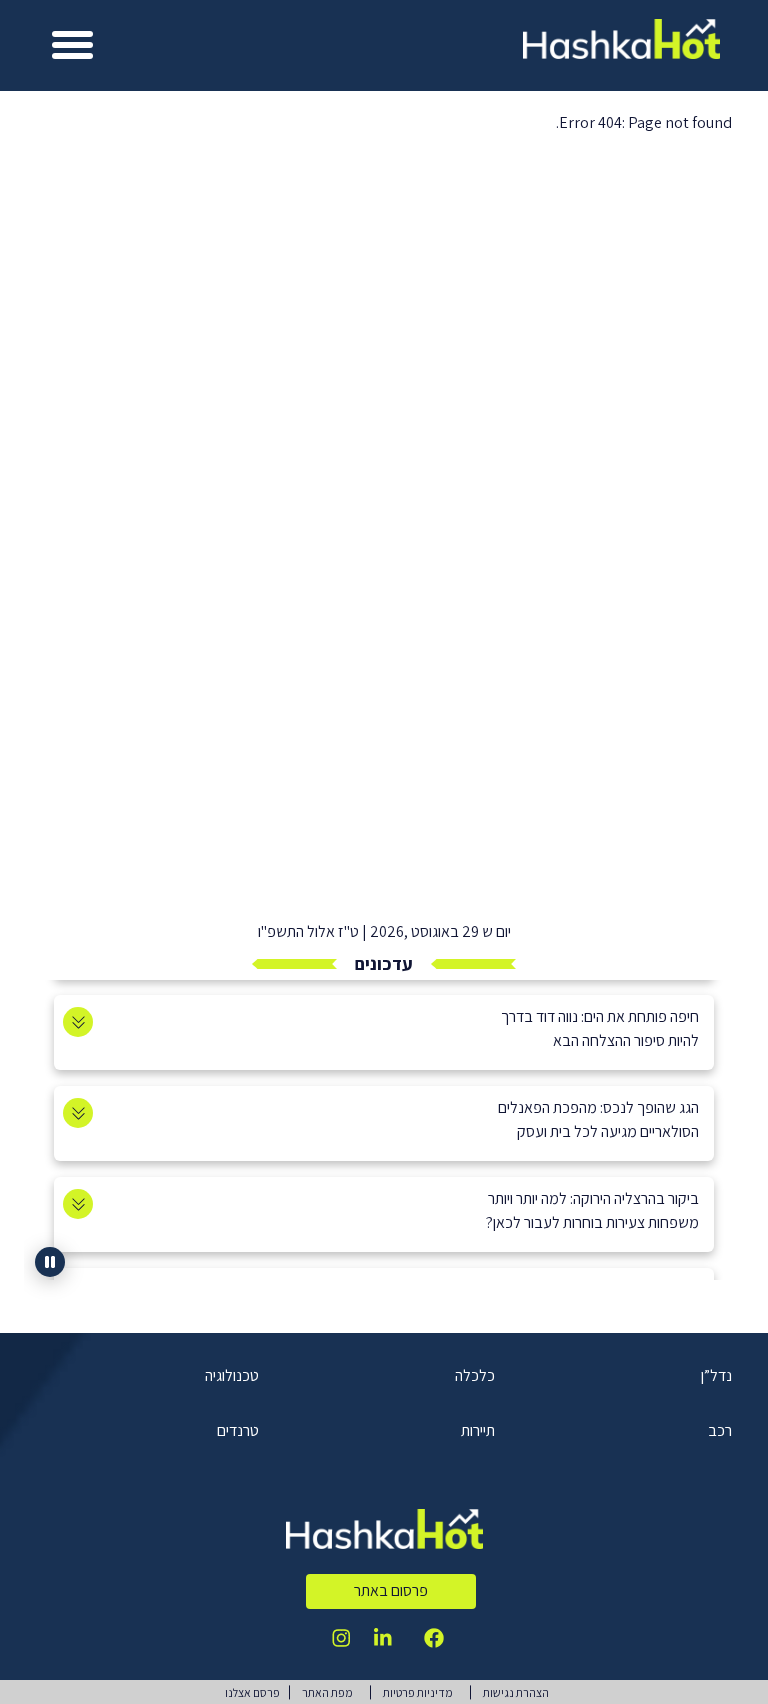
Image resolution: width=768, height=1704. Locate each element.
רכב (720, 1430)
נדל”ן (716, 1375)
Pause (50, 1262)
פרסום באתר (391, 1590)
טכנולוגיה (232, 1375)
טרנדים (238, 1430)
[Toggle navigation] (72, 45)
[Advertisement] (384, 751)
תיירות (478, 1430)
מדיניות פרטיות (418, 1692)
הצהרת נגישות (516, 1692)
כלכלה (475, 1375)
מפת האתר (327, 1692)
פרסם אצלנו (252, 1692)
